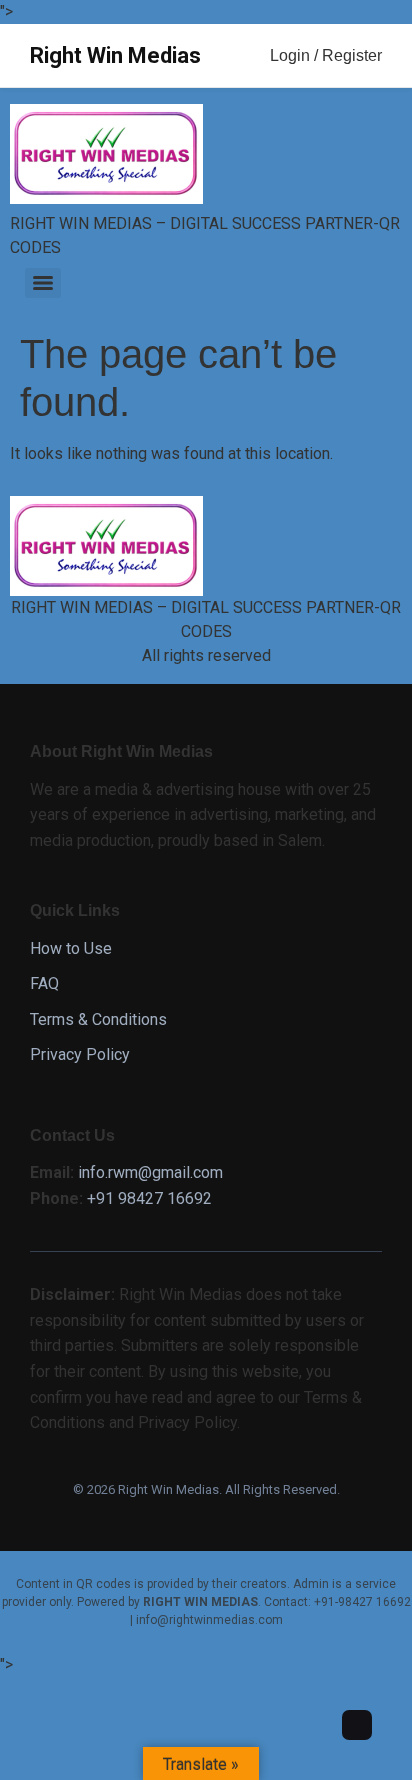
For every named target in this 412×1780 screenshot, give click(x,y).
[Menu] (43, 283)
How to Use (71, 948)
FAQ (44, 983)
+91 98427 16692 (149, 1198)
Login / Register (326, 55)
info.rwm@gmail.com (150, 1172)
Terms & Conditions (98, 1019)
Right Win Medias (115, 55)
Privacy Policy (80, 1054)
